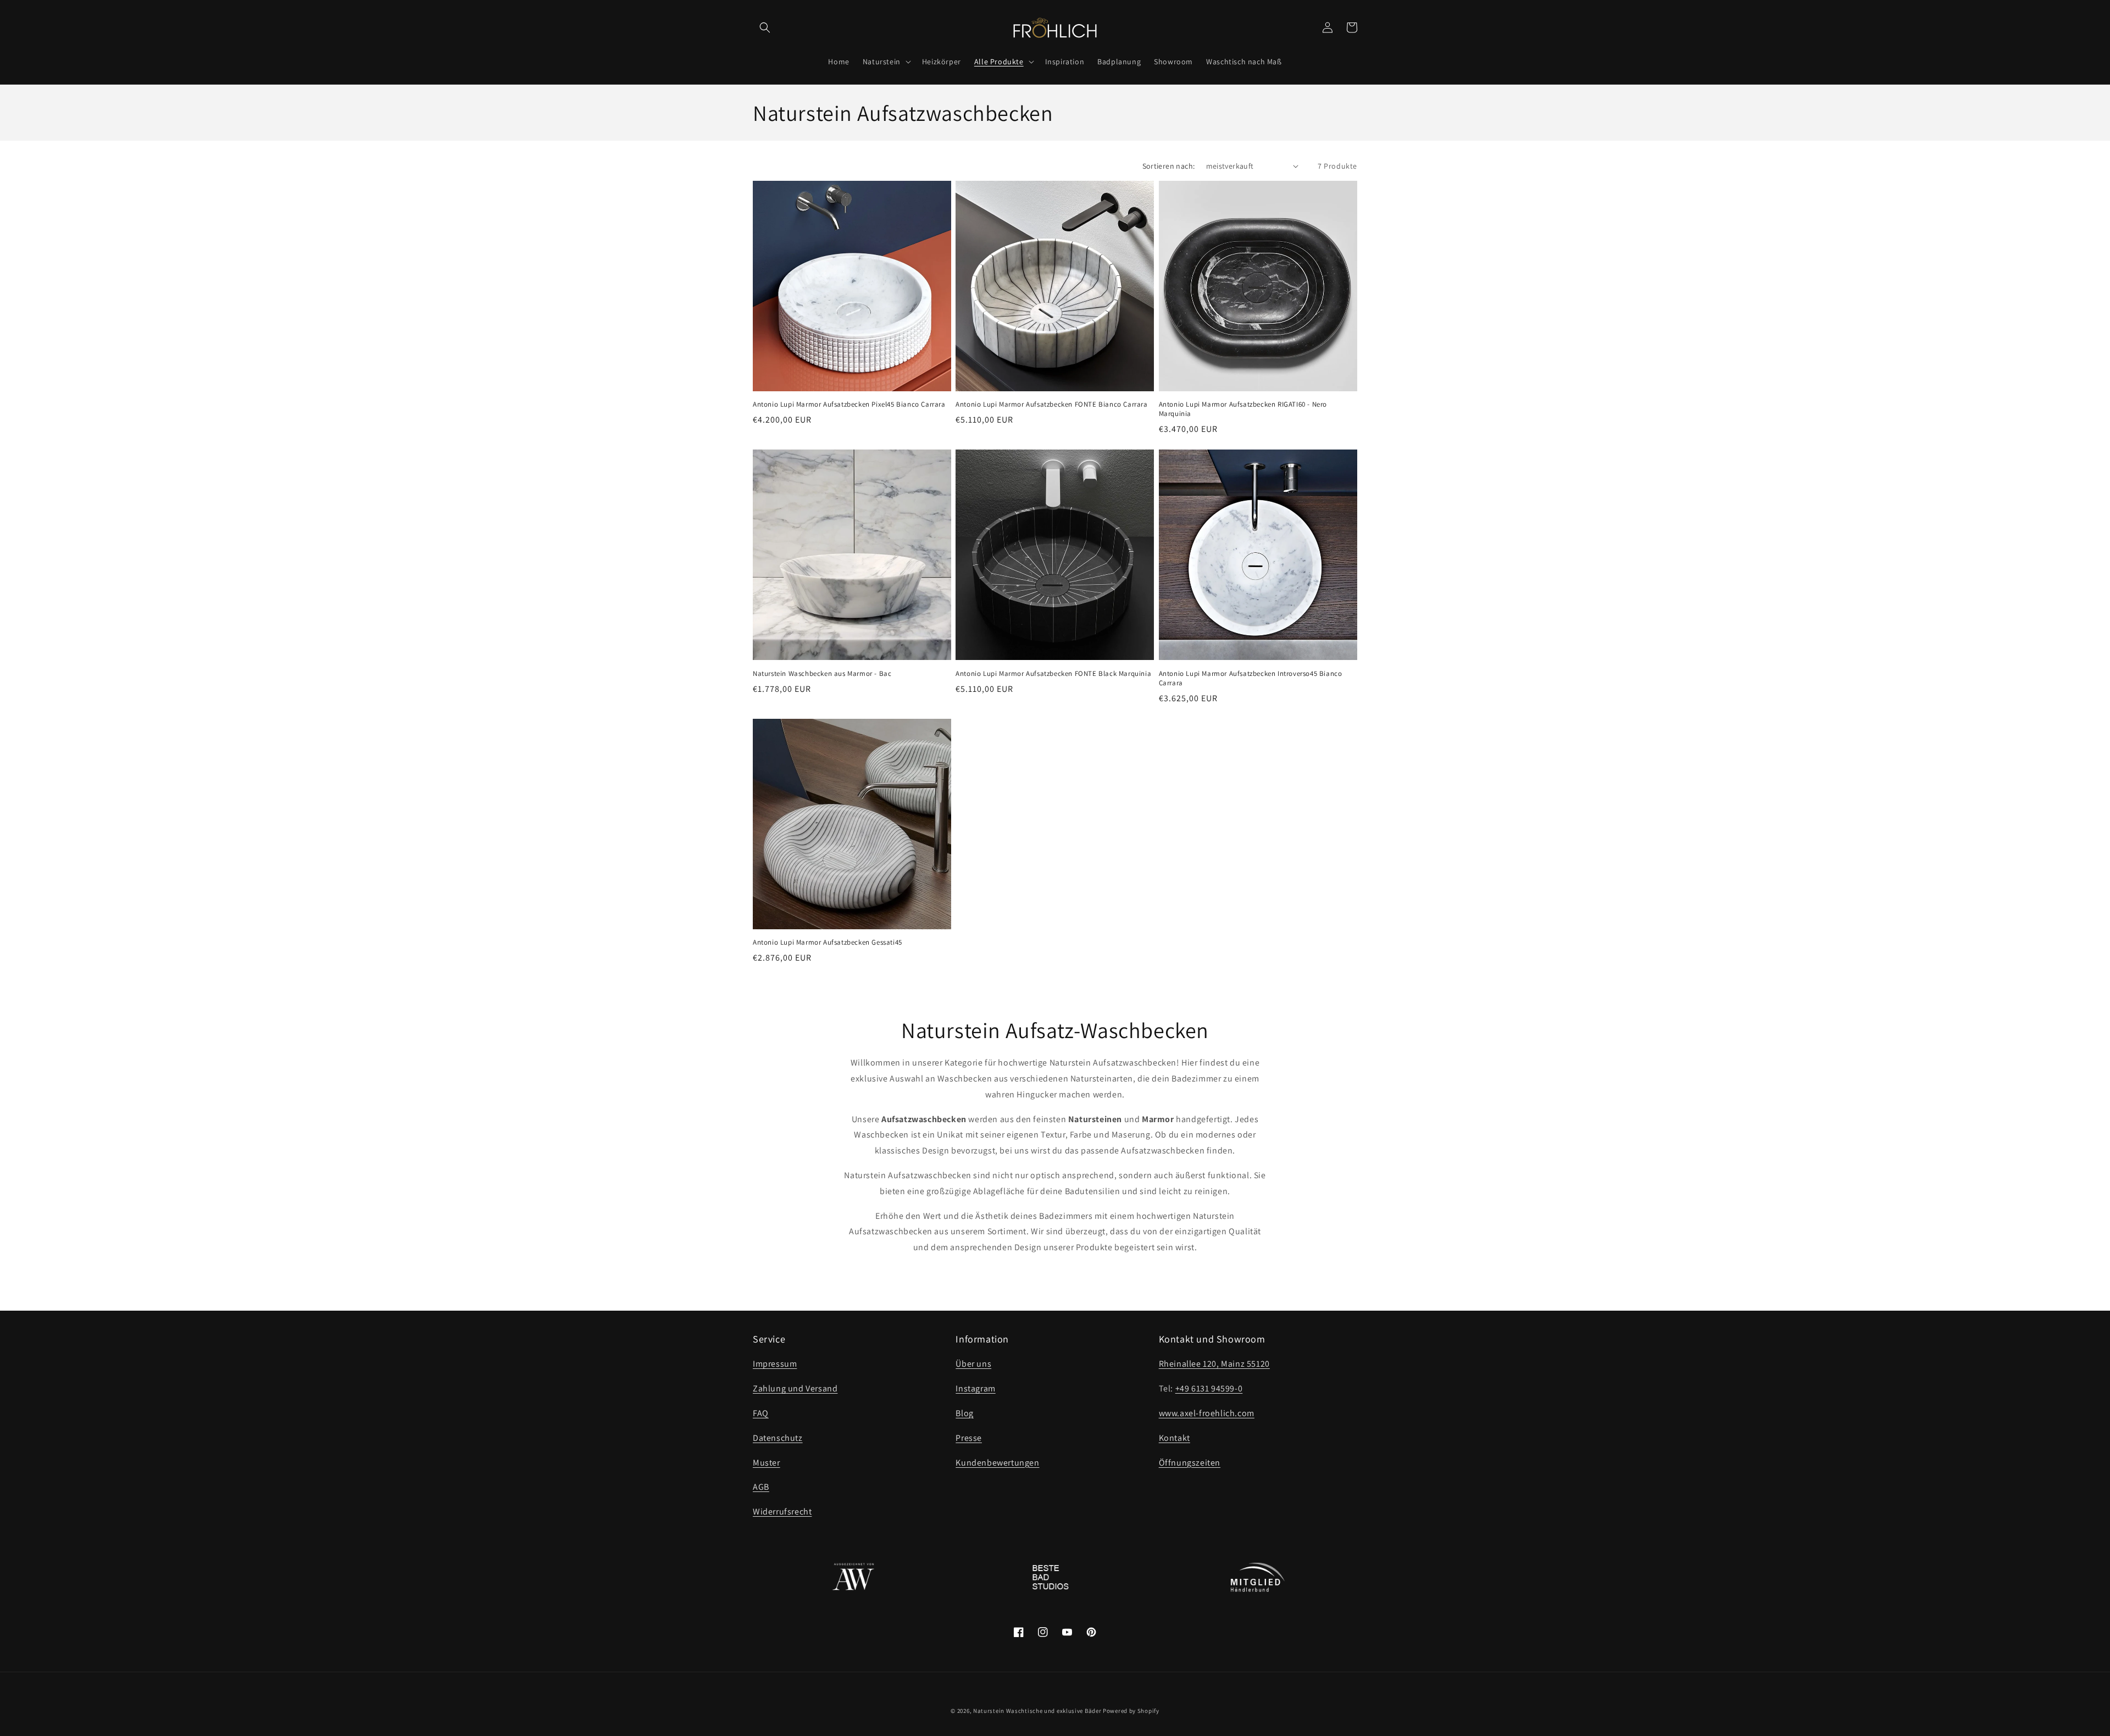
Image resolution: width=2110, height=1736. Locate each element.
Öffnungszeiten (1190, 1463)
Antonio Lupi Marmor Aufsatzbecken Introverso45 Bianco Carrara (1251, 678)
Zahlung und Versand (795, 1388)
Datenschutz (778, 1438)
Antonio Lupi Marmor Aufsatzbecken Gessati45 (828, 942)
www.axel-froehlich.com (1207, 1413)
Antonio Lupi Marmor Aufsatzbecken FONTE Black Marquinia (1053, 674)
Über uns (973, 1364)
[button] (765, 27)
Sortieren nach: (1169, 166)
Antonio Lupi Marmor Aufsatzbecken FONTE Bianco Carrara (1051, 404)
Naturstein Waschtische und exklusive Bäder (1037, 1711)
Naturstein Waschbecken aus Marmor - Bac (822, 674)
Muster (767, 1463)
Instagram (975, 1388)
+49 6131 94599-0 (1209, 1388)
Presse (969, 1438)
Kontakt (1175, 1438)
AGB (761, 1487)
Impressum (775, 1364)
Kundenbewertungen (997, 1463)
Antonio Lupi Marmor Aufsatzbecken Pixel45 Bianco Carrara (849, 404)
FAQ (761, 1413)
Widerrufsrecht (782, 1512)
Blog (964, 1413)
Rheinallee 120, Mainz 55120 (1214, 1364)
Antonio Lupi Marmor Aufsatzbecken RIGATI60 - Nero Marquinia (1243, 409)
